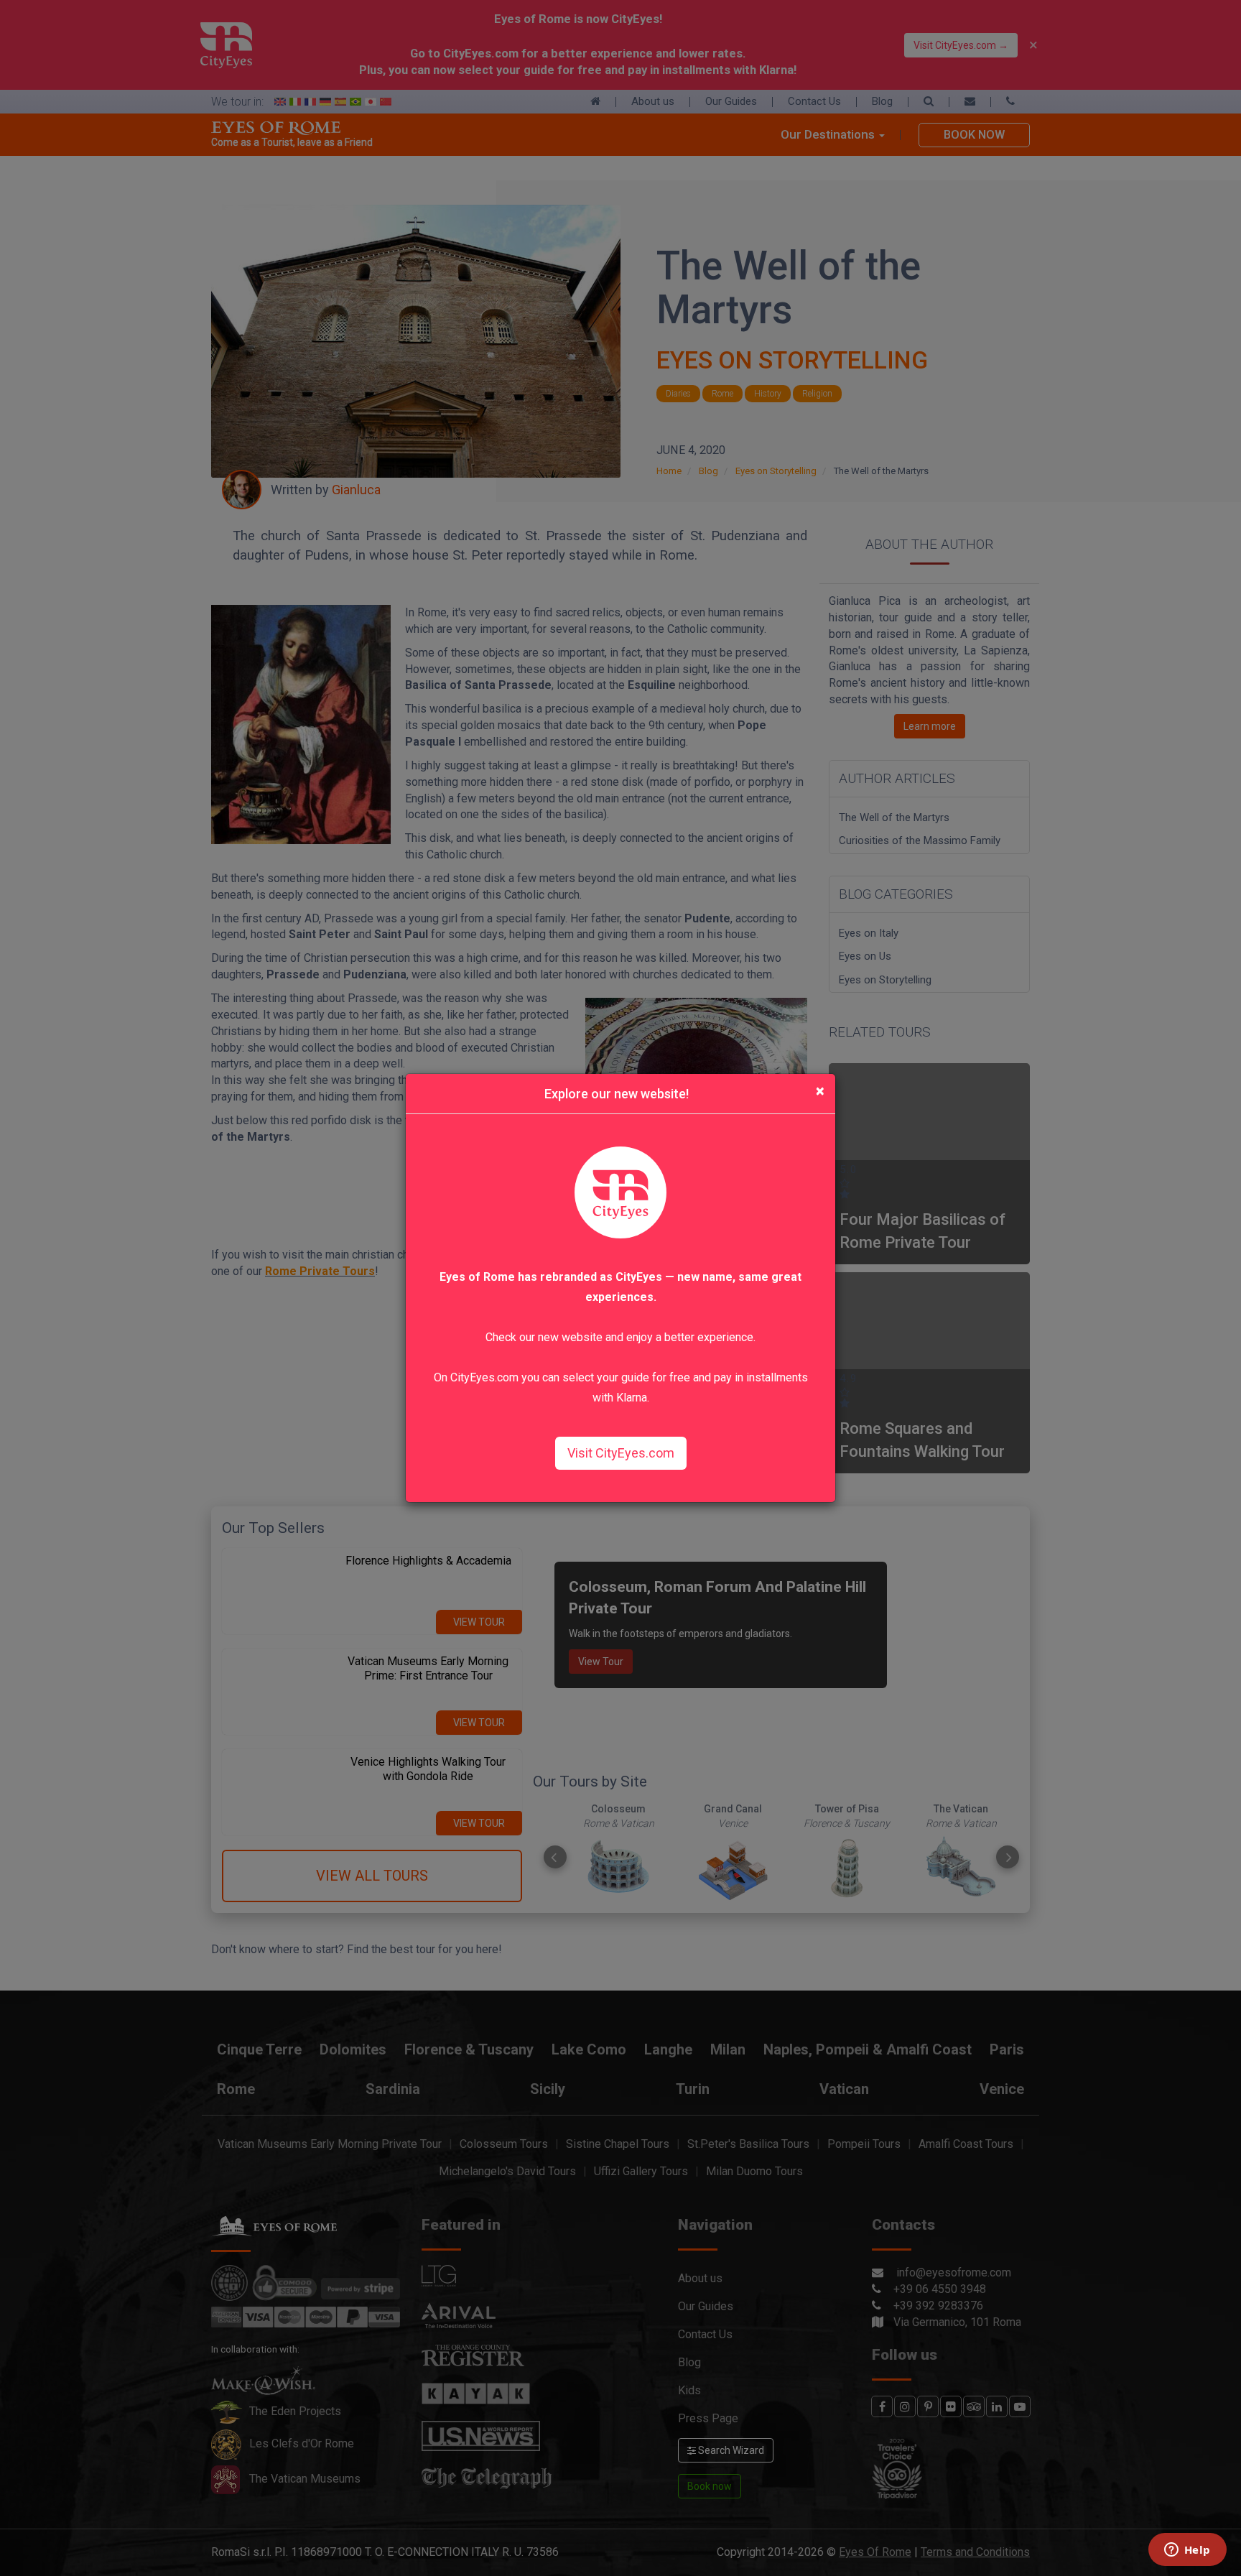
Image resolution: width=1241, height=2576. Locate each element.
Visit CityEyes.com (621, 1453)
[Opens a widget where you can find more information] (1187, 2551)
